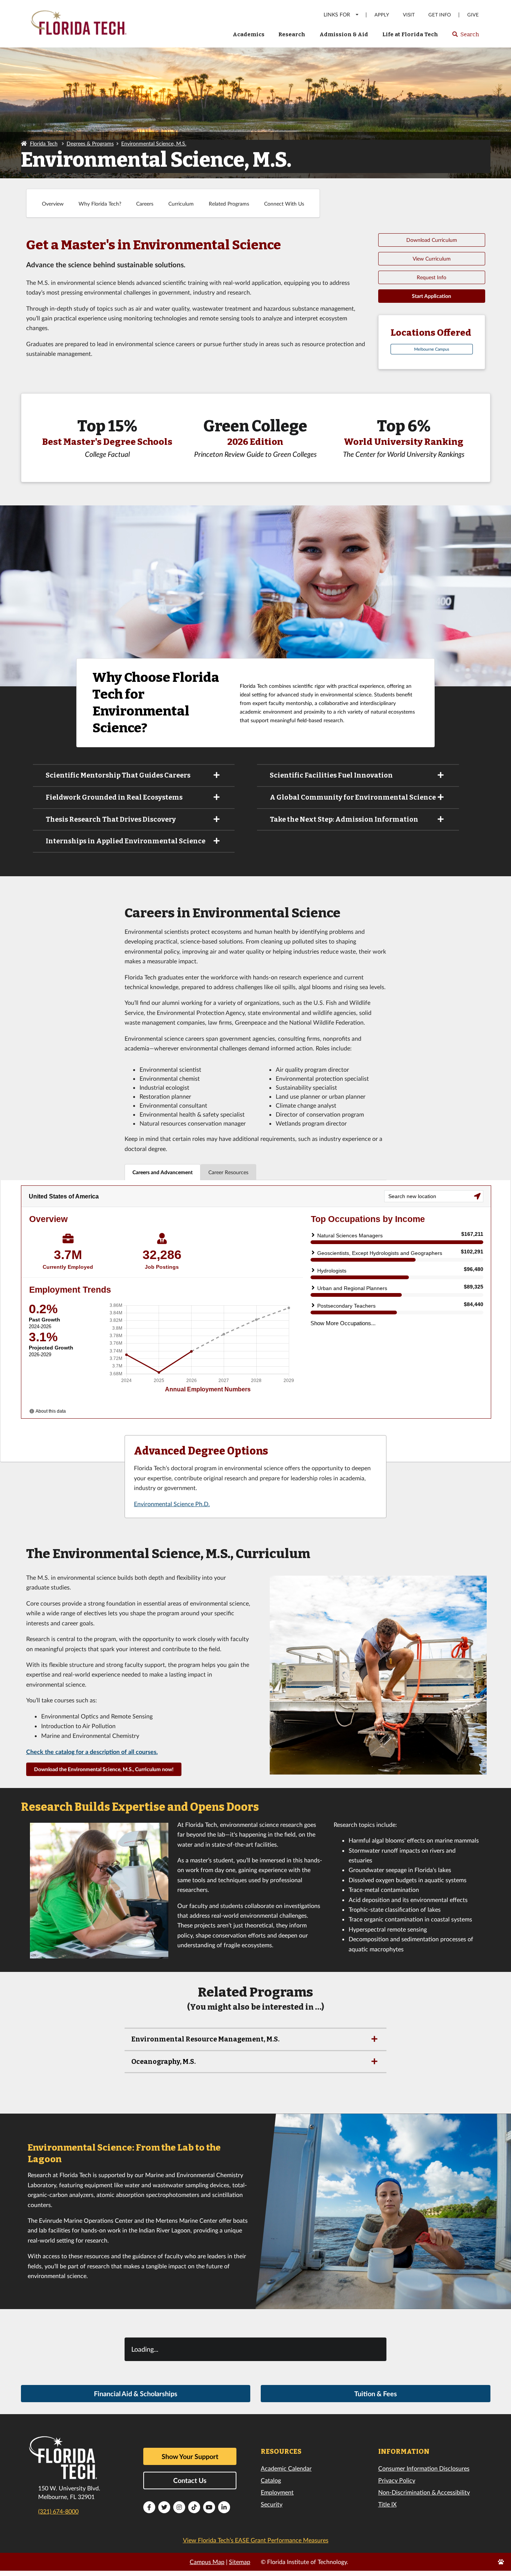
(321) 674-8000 (58, 2511)
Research (292, 34)
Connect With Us (284, 204)
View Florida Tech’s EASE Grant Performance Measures (256, 2540)
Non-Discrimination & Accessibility (424, 2492)
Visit (409, 15)
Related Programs (229, 204)
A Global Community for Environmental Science (353, 797)
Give (473, 15)
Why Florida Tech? (100, 204)
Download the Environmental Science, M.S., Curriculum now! (104, 1769)
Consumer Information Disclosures (424, 2468)
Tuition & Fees (376, 2394)
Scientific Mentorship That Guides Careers (118, 775)
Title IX (387, 2504)
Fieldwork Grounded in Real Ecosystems (114, 797)
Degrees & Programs (90, 143)
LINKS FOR (337, 14)
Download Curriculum (432, 240)
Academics (249, 34)
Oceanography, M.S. (163, 2062)
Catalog (271, 2480)
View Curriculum (432, 258)
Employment (277, 2492)
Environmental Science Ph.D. (172, 1504)
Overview (53, 204)
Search (465, 37)
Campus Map (207, 2562)
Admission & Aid (344, 34)
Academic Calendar (286, 2468)
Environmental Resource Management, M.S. (205, 2039)
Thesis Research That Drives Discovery (111, 819)
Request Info (432, 277)
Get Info (440, 15)
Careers (145, 204)
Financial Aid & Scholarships (136, 2394)
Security (272, 2504)
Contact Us (190, 2480)
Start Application (432, 296)
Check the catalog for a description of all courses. (92, 1752)
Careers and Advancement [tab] (163, 1172)
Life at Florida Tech (410, 34)
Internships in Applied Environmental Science (126, 841)
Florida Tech (44, 143)
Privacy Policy (397, 2480)
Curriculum (181, 204)
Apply (382, 15)
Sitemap (240, 2562)
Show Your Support (190, 2456)
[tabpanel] (255, 1321)
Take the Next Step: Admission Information (344, 819)
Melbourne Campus (432, 349)
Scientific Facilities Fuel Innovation (331, 775)
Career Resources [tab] (228, 1172)
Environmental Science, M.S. (154, 143)
